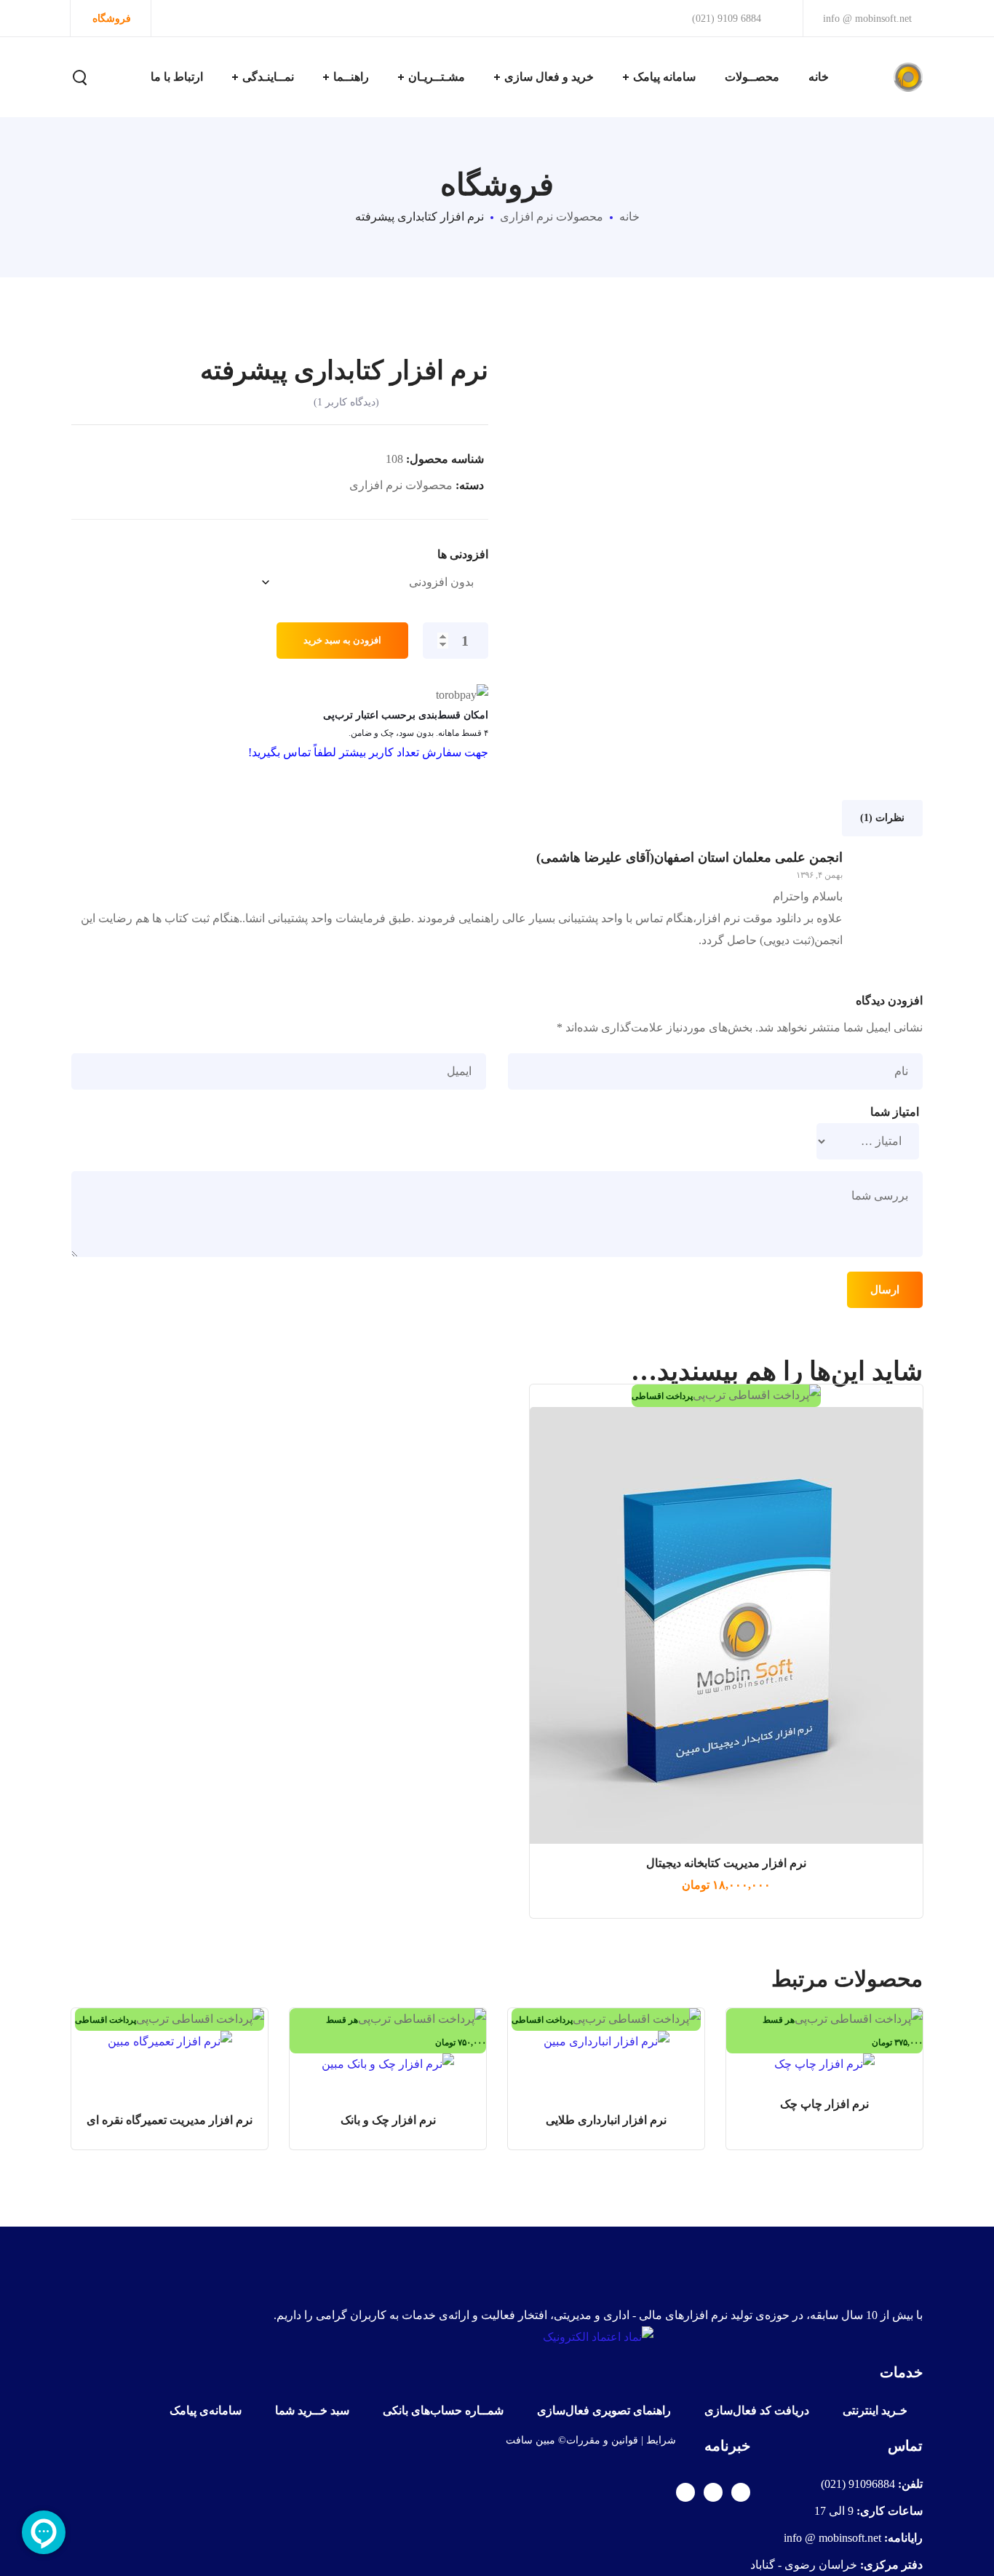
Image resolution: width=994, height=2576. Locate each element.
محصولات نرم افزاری (552, 217)
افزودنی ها (463, 555)
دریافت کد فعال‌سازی (757, 2410)
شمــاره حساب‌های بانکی (443, 2410)
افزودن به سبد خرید (342, 640)
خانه (629, 217)
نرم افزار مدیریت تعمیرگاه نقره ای (170, 2120)
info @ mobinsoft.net (867, 19)
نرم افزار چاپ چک (824, 2104)
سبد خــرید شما (312, 2410)
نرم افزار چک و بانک (388, 2120)
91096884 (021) (858, 2484)
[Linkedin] (685, 2492)
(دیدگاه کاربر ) (346, 402)
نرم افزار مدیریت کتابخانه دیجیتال (726, 1863)
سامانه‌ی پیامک (206, 2410)
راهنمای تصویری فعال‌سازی (604, 2410)
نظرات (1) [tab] (882, 818)
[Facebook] (741, 2492)
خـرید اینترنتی (875, 2410)
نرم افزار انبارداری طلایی (606, 2120)
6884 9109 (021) (728, 19)
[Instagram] (713, 2492)
